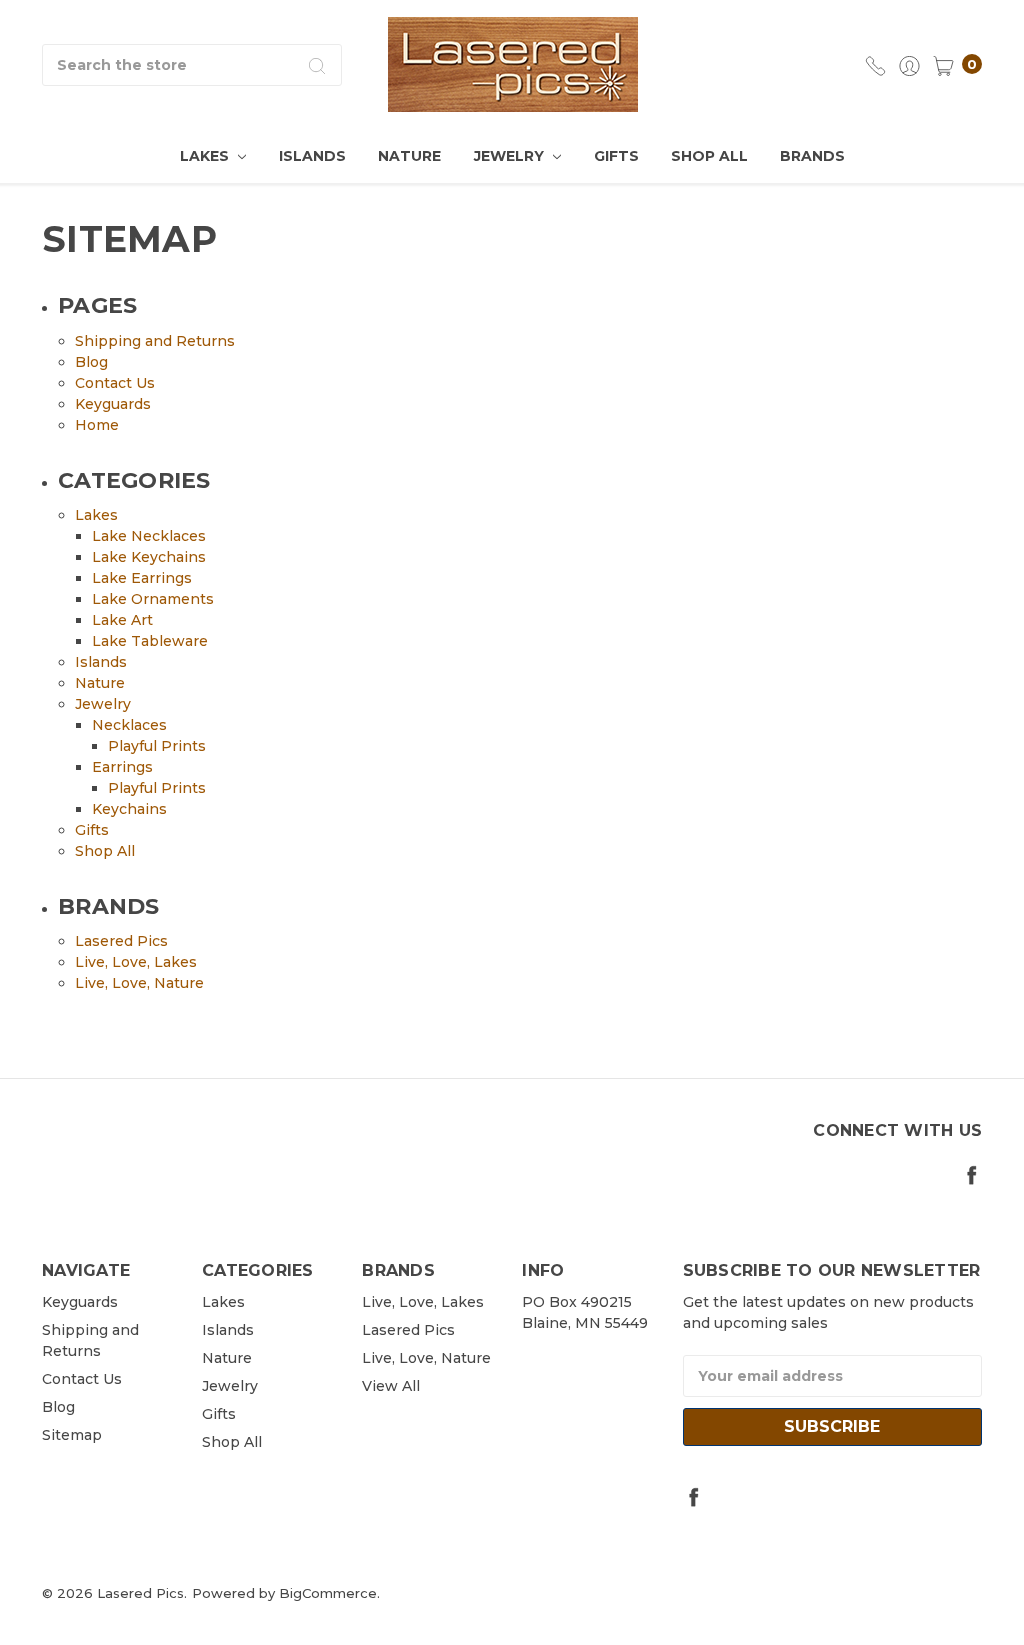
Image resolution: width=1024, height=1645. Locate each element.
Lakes (206, 156)
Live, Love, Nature (139, 983)
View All (391, 1386)
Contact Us (115, 383)
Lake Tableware (150, 641)
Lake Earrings (142, 578)
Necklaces (129, 725)
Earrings (122, 767)
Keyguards (113, 404)
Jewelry (511, 156)
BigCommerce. (329, 1593)
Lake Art (122, 620)
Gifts (616, 156)
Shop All (709, 156)
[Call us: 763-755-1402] (875, 64)
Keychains (129, 809)
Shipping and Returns (155, 341)
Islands (312, 156)
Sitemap (72, 1435)
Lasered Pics (121, 941)
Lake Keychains (149, 557)
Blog (91, 362)
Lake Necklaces (149, 536)
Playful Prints (157, 746)
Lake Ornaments (153, 599)
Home (97, 425)
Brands (812, 156)
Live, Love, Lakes (136, 962)
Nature (409, 156)
